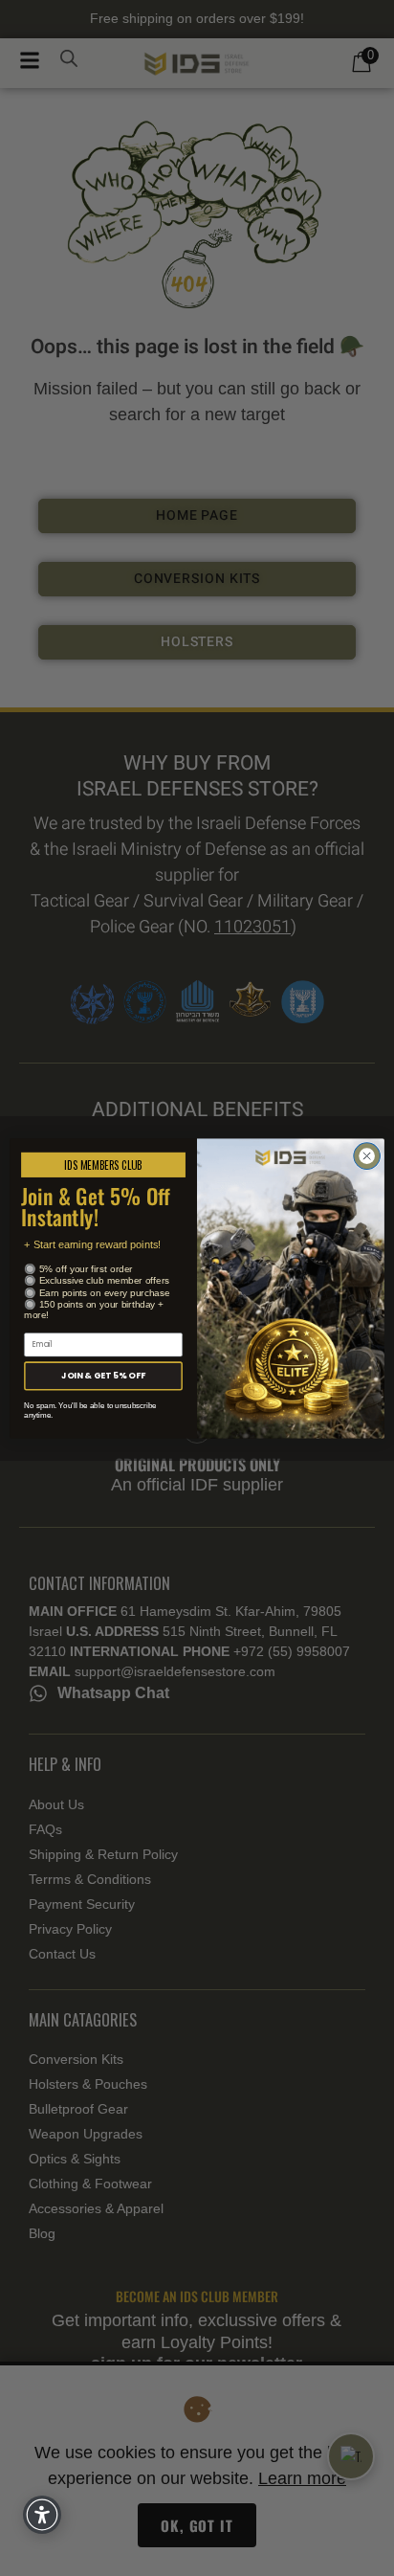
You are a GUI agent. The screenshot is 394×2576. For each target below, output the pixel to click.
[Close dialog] (367, 1156)
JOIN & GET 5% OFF (103, 1375)
